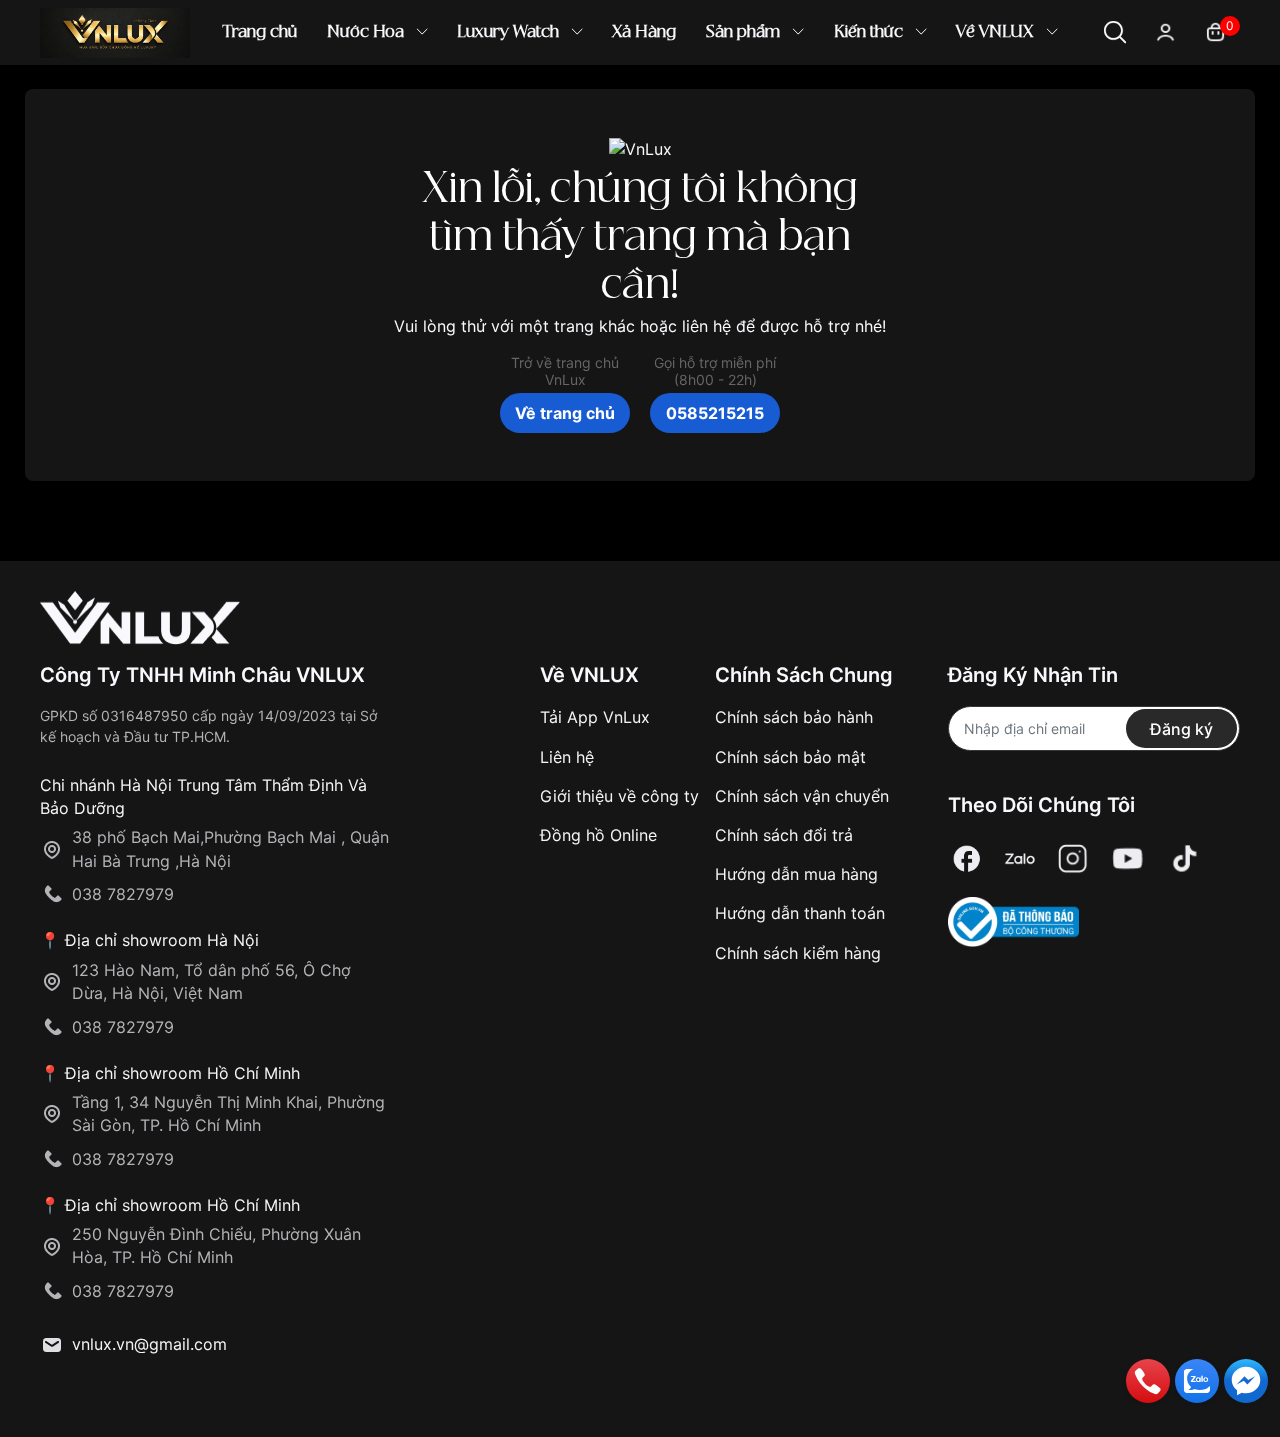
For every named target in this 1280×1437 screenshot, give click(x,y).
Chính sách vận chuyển (802, 796)
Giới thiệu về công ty (619, 796)
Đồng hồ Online (598, 835)
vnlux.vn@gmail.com (149, 1344)
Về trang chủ (565, 413)
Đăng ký (1181, 729)
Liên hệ (567, 757)
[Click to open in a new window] (967, 858)
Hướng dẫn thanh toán (800, 913)
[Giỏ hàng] (1215, 30)
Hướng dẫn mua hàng (796, 874)
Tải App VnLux (595, 717)
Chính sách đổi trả (784, 835)
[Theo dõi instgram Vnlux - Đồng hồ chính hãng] (1073, 858)
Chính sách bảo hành (794, 717)
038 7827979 (123, 894)
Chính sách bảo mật (790, 757)
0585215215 (715, 413)
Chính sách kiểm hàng (798, 953)
